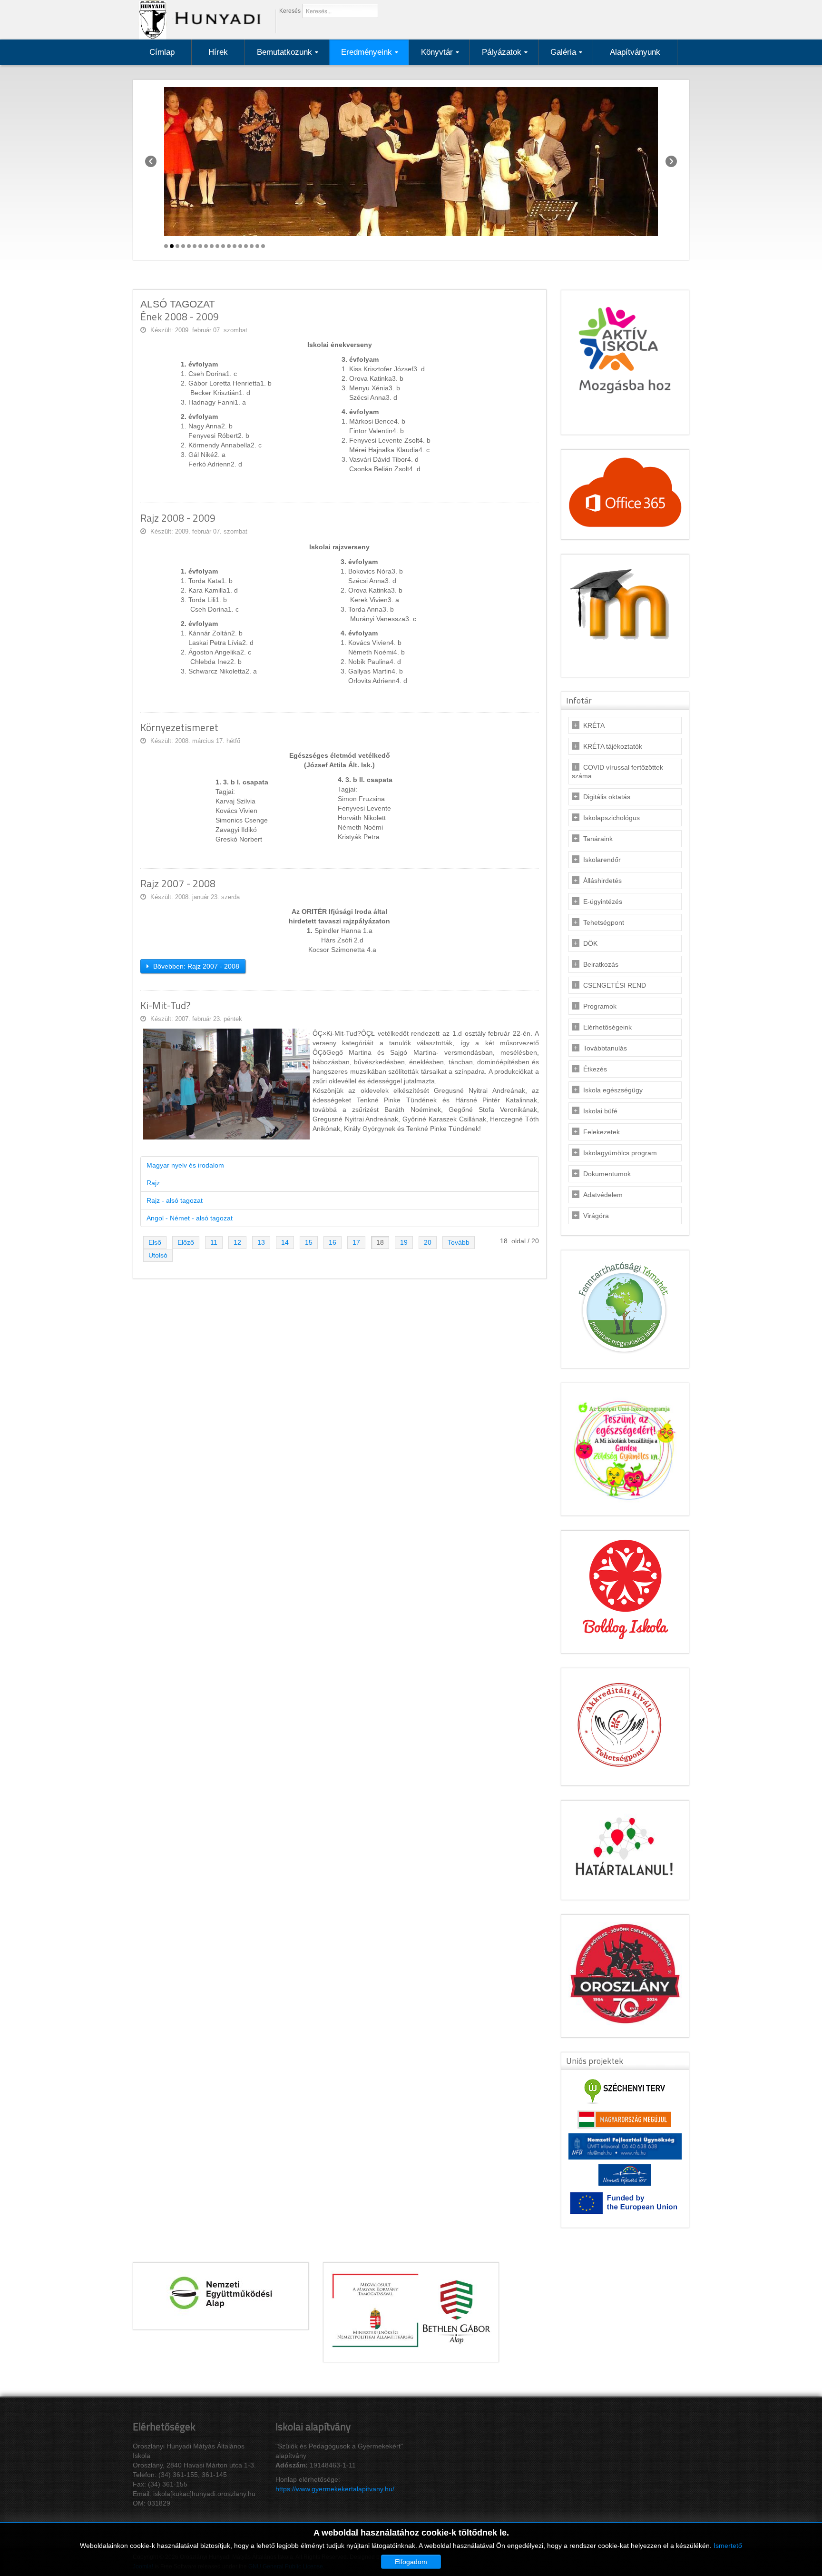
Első (155, 1242)
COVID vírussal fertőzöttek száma (617, 772)
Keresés (290, 11)
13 (261, 1242)
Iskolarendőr (602, 860)
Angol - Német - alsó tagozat (190, 1218)
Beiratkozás (601, 964)
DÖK (590, 943)
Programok (600, 1006)
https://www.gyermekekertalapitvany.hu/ (335, 2489)
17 (356, 1242)
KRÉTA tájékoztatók (613, 746)
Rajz (153, 1183)
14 (285, 1242)
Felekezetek (602, 1132)
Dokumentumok (607, 1174)
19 (404, 1242)
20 (428, 1242)
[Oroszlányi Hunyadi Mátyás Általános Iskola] (197, 19)
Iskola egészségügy (613, 1090)
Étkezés (595, 1069)
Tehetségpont (604, 922)
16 (333, 1242)
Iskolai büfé (600, 1111)
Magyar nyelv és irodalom (185, 1165)
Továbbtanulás (605, 1048)
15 (309, 1242)
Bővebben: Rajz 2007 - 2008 (195, 966)
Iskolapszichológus (612, 818)
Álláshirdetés (602, 881)
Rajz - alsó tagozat (175, 1200)
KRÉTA (594, 725)
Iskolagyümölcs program (620, 1153)
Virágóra (596, 1216)
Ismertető (728, 2546)
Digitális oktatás (607, 797)
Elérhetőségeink (607, 1027)
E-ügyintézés (603, 902)
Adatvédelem (603, 1195)
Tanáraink (598, 839)
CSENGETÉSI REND (615, 985)
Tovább (459, 1242)
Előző (186, 1242)
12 (237, 1242)
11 (214, 1242)
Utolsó (158, 1255)
